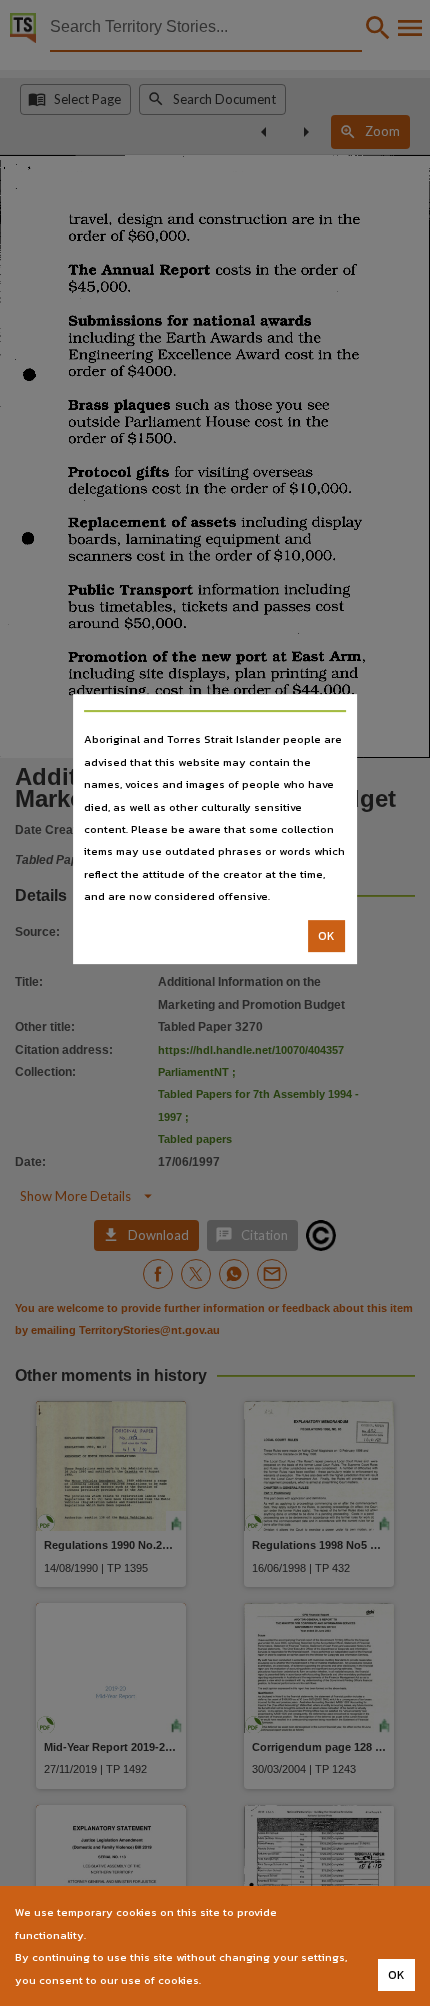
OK (326, 936)
